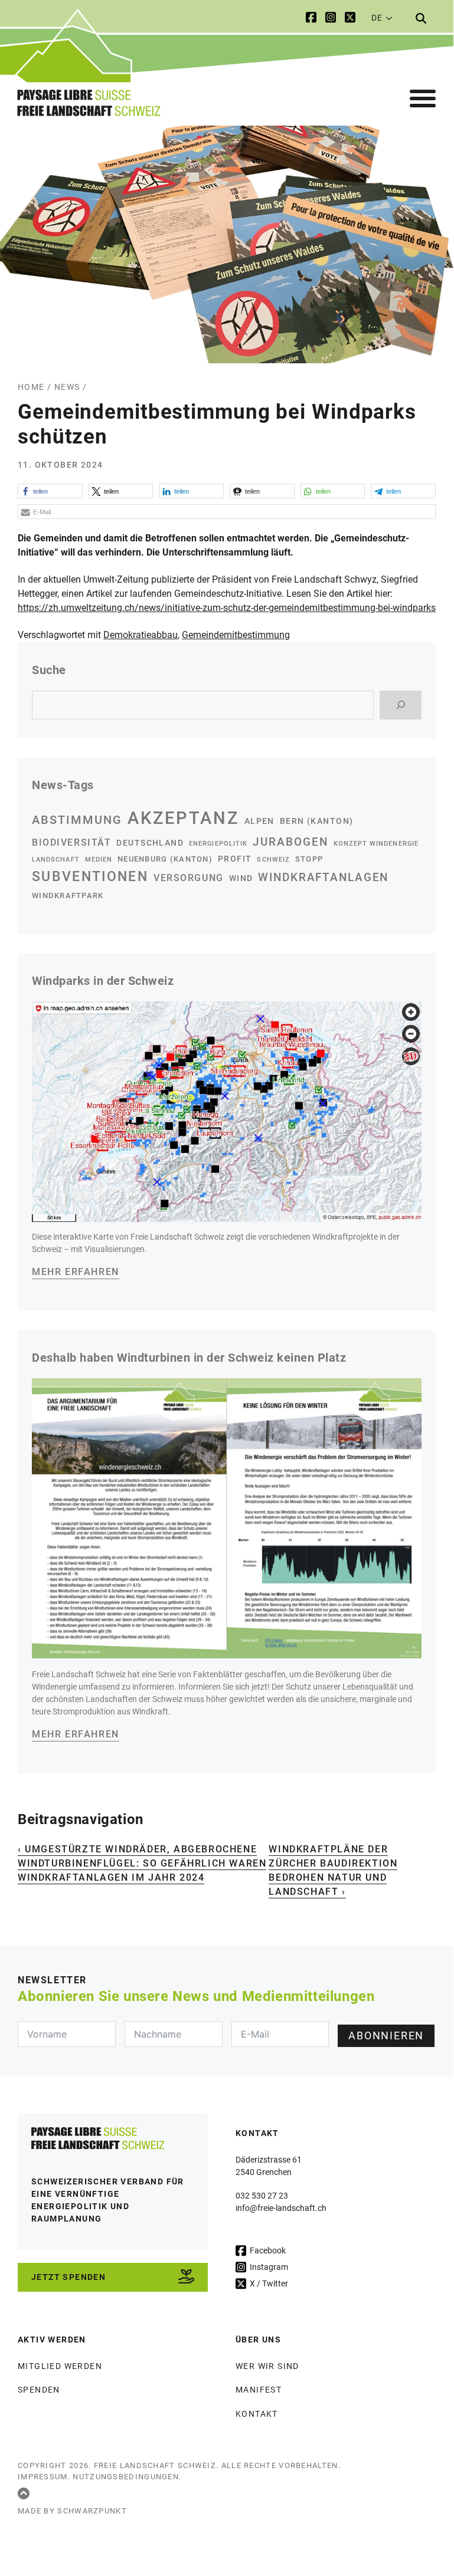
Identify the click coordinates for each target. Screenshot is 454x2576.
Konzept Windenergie (376, 844)
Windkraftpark (68, 896)
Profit (235, 859)
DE (377, 18)
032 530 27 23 (262, 2196)
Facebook (267, 2250)
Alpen (259, 821)
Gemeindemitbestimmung (236, 635)
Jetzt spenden (68, 2277)
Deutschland (150, 843)
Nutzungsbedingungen (126, 2477)
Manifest (259, 2390)
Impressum (43, 2477)
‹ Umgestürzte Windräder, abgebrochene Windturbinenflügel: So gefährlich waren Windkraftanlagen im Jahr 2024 (142, 1863)
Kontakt (257, 2414)
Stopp (309, 859)
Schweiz (273, 860)
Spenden (39, 2390)
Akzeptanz (183, 818)
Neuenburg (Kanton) (165, 859)
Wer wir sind (267, 2366)
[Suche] (421, 18)
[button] (50, 491)
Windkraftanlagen (323, 878)
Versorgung (189, 878)
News (67, 387)
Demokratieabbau (141, 635)
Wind (241, 878)
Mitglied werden (60, 2366)
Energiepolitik (218, 844)
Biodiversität (71, 842)
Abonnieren (386, 2035)
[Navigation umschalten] (423, 99)
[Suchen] (401, 705)
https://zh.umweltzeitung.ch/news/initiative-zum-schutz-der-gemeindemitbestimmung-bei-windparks (227, 608)
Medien (99, 860)
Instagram (268, 2267)
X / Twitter (268, 2283)
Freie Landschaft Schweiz (155, 2465)
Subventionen (90, 876)
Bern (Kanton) (317, 821)
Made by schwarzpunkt (72, 2511)
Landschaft (56, 860)
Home (31, 387)
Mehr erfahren (76, 1272)
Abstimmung (77, 820)
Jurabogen (290, 842)
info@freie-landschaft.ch (281, 2208)
